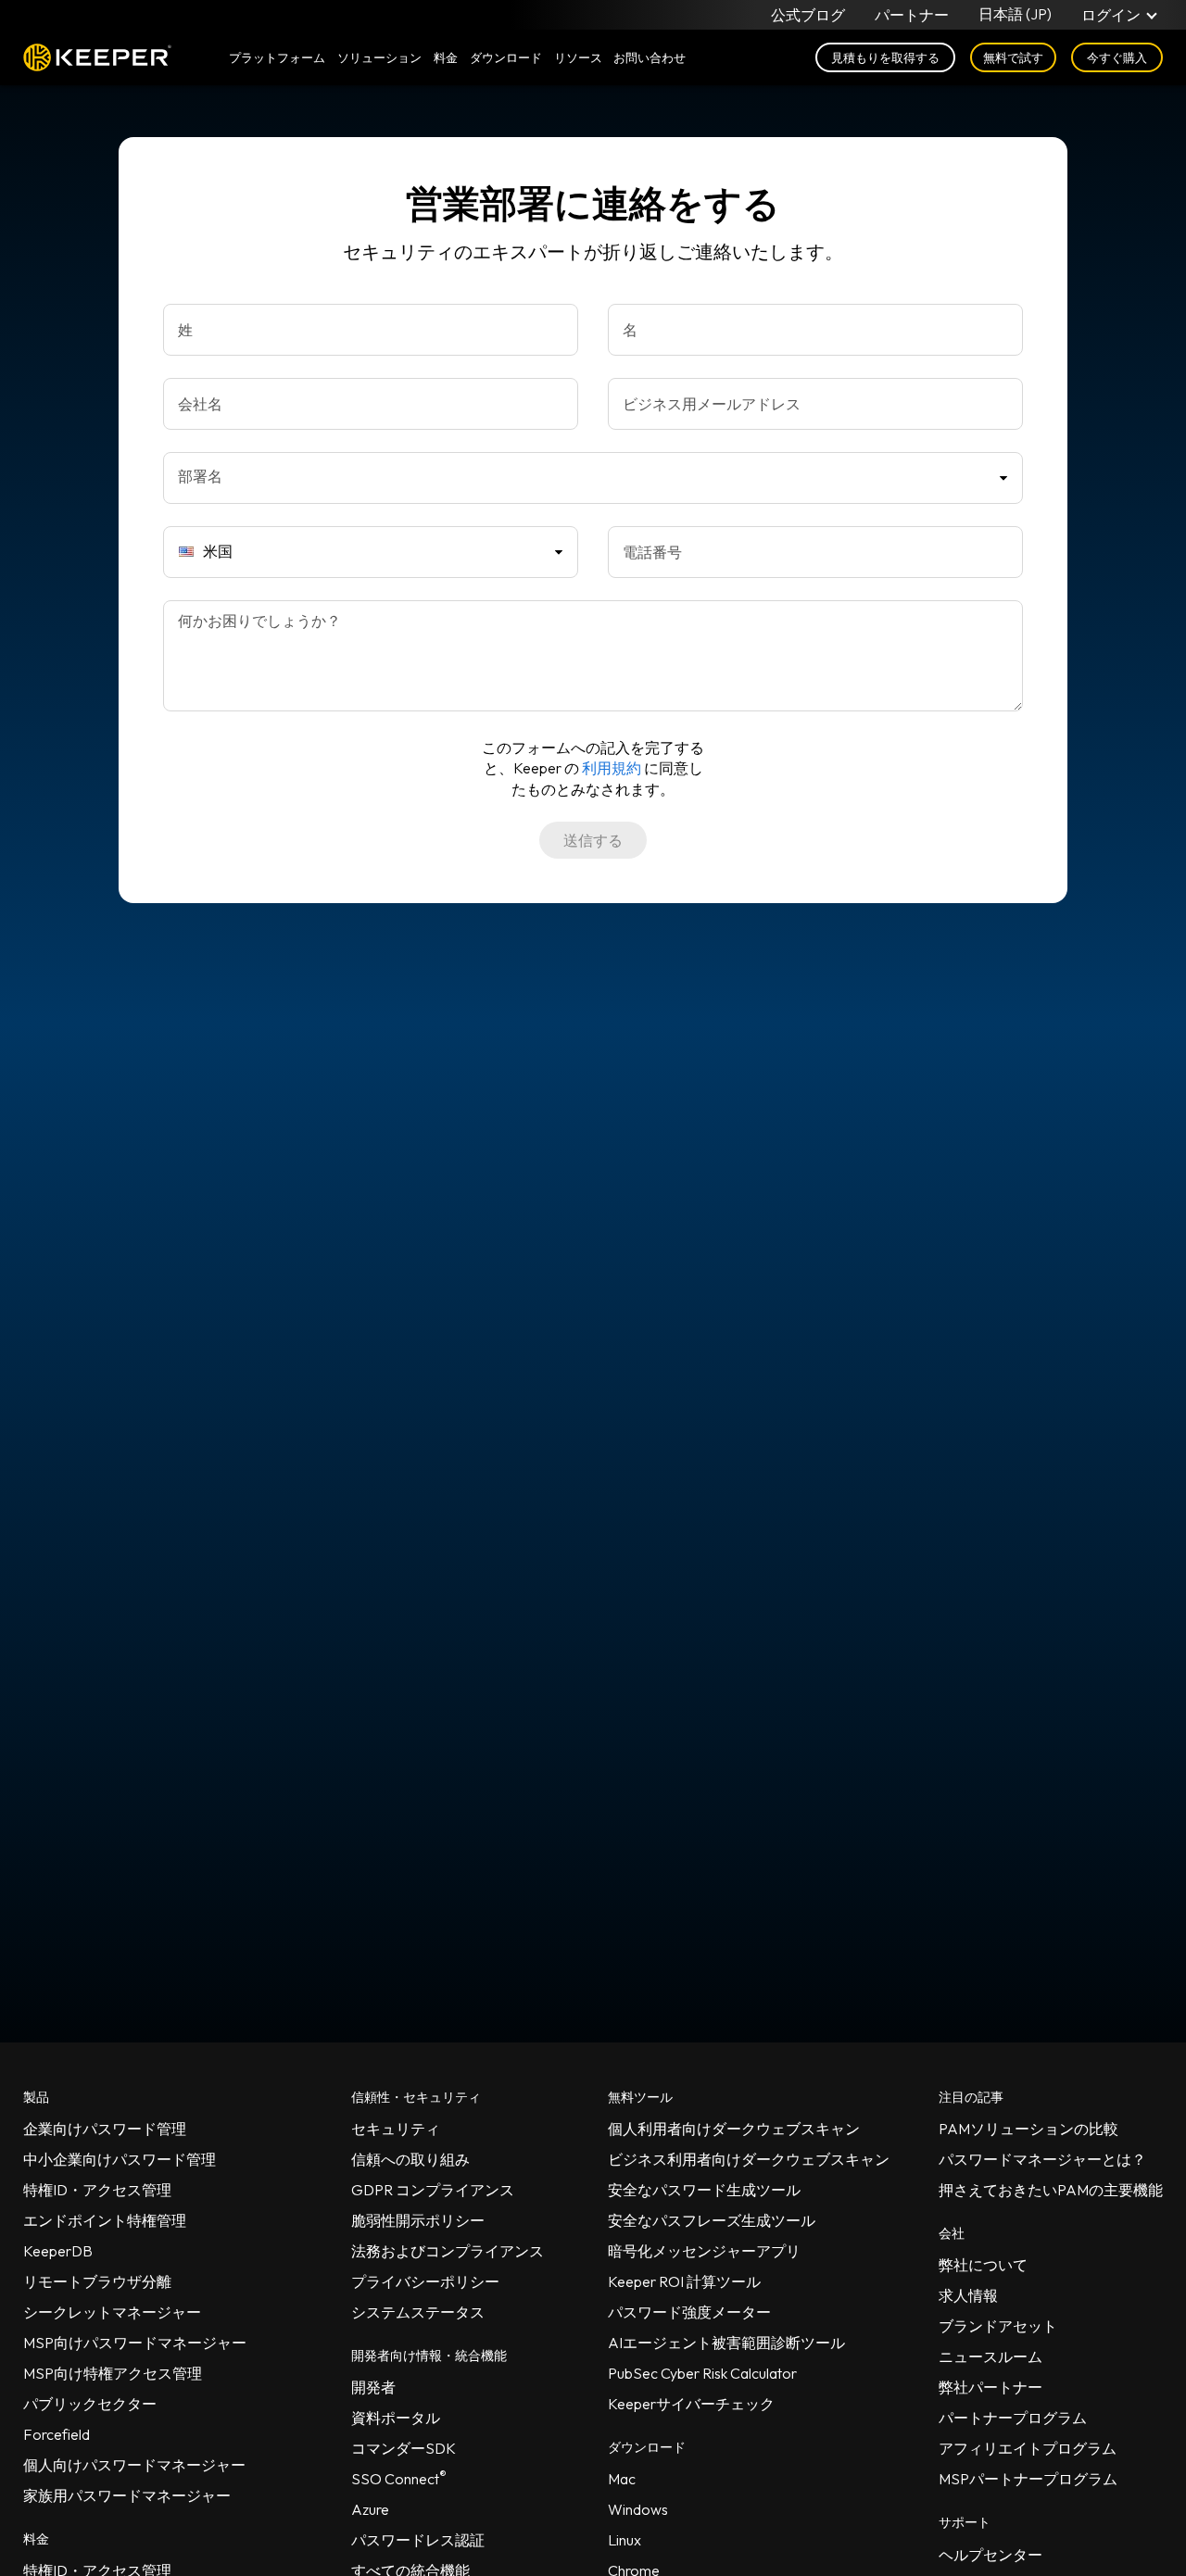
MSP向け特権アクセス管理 (113, 2373)
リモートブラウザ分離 (97, 2281)
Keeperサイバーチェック (691, 2404)
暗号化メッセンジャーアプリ (704, 2251)
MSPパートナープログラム (1028, 2479)
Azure (370, 2509)
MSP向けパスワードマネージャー (135, 2343)
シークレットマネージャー (112, 2312)
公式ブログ (808, 15)
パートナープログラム (1013, 2418)
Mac (622, 2479)
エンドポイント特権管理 (105, 2220)
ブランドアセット (998, 2326)
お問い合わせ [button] (650, 57)
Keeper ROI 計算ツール (684, 2281)
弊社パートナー (990, 2387)
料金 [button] (446, 57)
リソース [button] (578, 57)
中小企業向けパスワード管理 (120, 2159)
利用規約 (612, 768)
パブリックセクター (90, 2404)
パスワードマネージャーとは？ (1042, 2159)
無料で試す (1013, 57)
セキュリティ (396, 2129)
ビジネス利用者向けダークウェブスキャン (749, 2159)
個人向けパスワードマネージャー (134, 2465)
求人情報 (968, 2295)
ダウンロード (506, 57)
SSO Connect (399, 2479)
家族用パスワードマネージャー (127, 2495)
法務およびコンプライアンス (448, 2251)
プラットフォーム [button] (277, 57)
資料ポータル (396, 2418)
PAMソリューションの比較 (1028, 2129)
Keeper (97, 57)
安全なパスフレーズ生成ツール (712, 2220)
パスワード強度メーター (689, 2312)
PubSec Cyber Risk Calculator (702, 2373)
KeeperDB (58, 2251)
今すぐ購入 (1117, 57)
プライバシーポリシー (425, 2281)
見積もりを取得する (885, 57)
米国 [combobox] (218, 551)
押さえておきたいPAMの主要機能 (1051, 2190)
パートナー (912, 15)
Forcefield (57, 2434)
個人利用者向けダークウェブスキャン (734, 2129)
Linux (625, 2540)
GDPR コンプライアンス (433, 2190)
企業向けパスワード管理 (105, 2129)
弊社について (983, 2265)
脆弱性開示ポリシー (418, 2220)
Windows (638, 2509)
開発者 (373, 2387)
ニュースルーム (990, 2356)
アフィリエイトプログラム (1028, 2448)
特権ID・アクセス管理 (97, 2190)
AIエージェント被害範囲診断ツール (726, 2343)
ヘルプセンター (990, 2555)
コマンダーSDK (404, 2448)
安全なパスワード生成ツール (704, 2190)
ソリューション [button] (379, 57)
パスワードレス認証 (418, 2540)
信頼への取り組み (410, 2159)
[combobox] (593, 478)
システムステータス (418, 2312)
